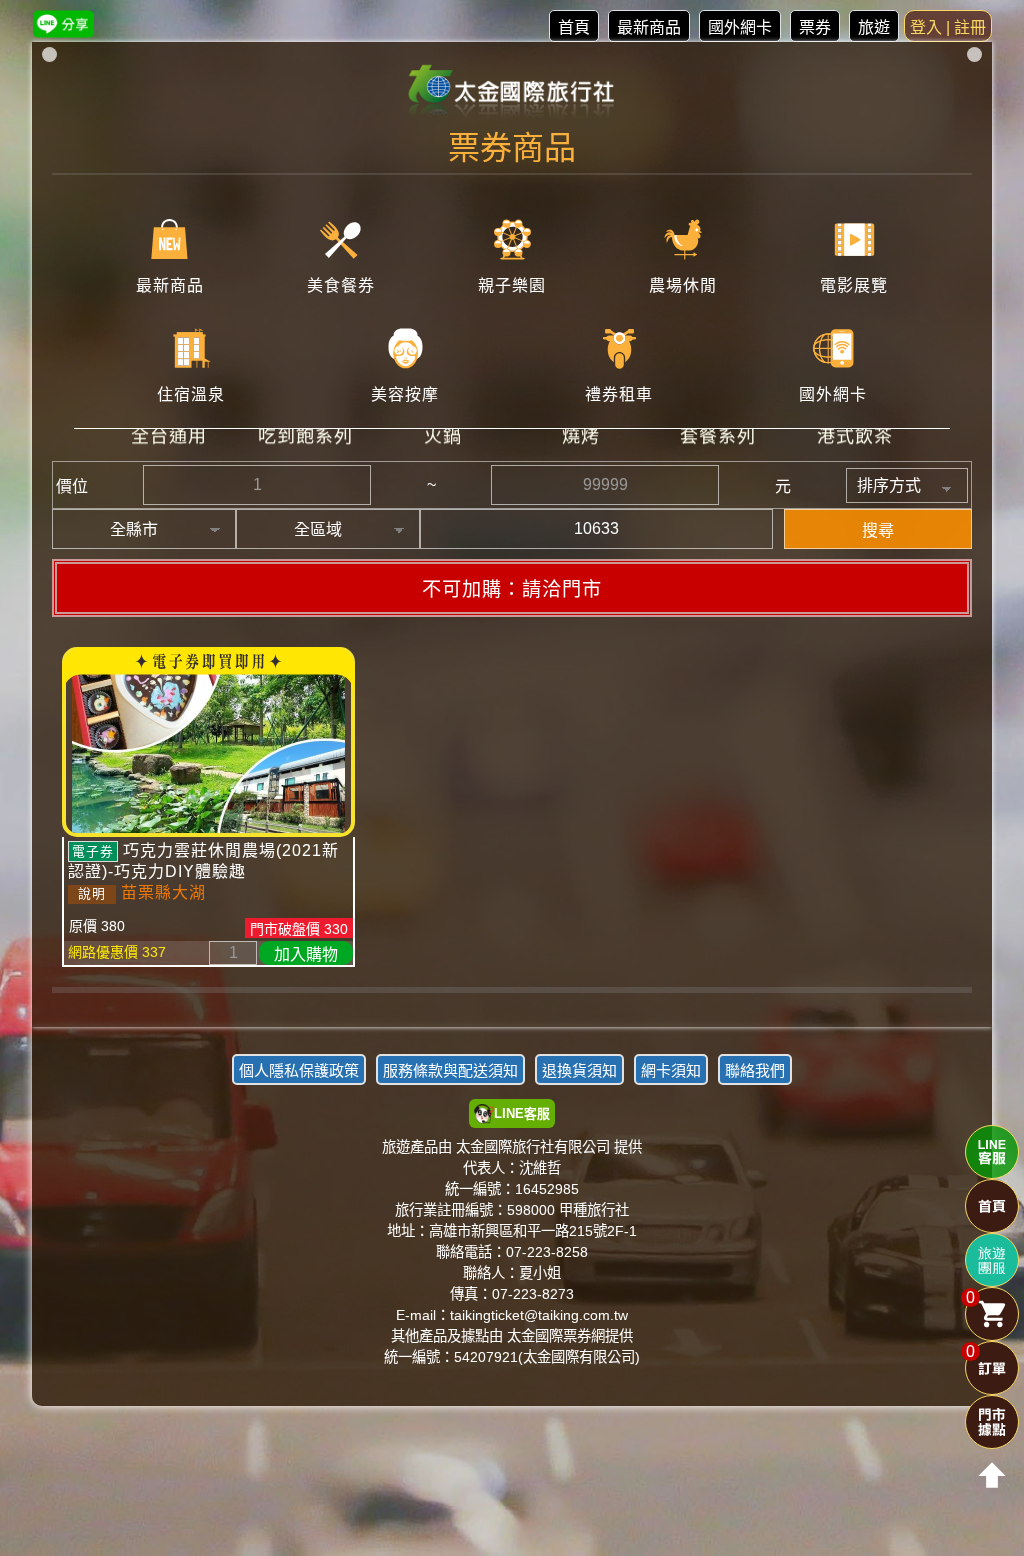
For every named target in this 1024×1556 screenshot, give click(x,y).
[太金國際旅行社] (512, 92)
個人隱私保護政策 (299, 1070)
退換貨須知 (579, 1070)
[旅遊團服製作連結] (992, 1260)
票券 (815, 27)
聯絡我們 (755, 1070)
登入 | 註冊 (948, 27)
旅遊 (874, 27)
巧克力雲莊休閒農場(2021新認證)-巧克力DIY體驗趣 (203, 861)
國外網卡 (740, 27)
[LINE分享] (63, 23)
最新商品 (649, 27)
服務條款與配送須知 (450, 1070)
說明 (92, 893)
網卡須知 (671, 1070)
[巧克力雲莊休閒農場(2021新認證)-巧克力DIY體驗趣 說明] (208, 742)
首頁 (574, 27)
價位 (72, 486)
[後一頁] (512, 1005)
